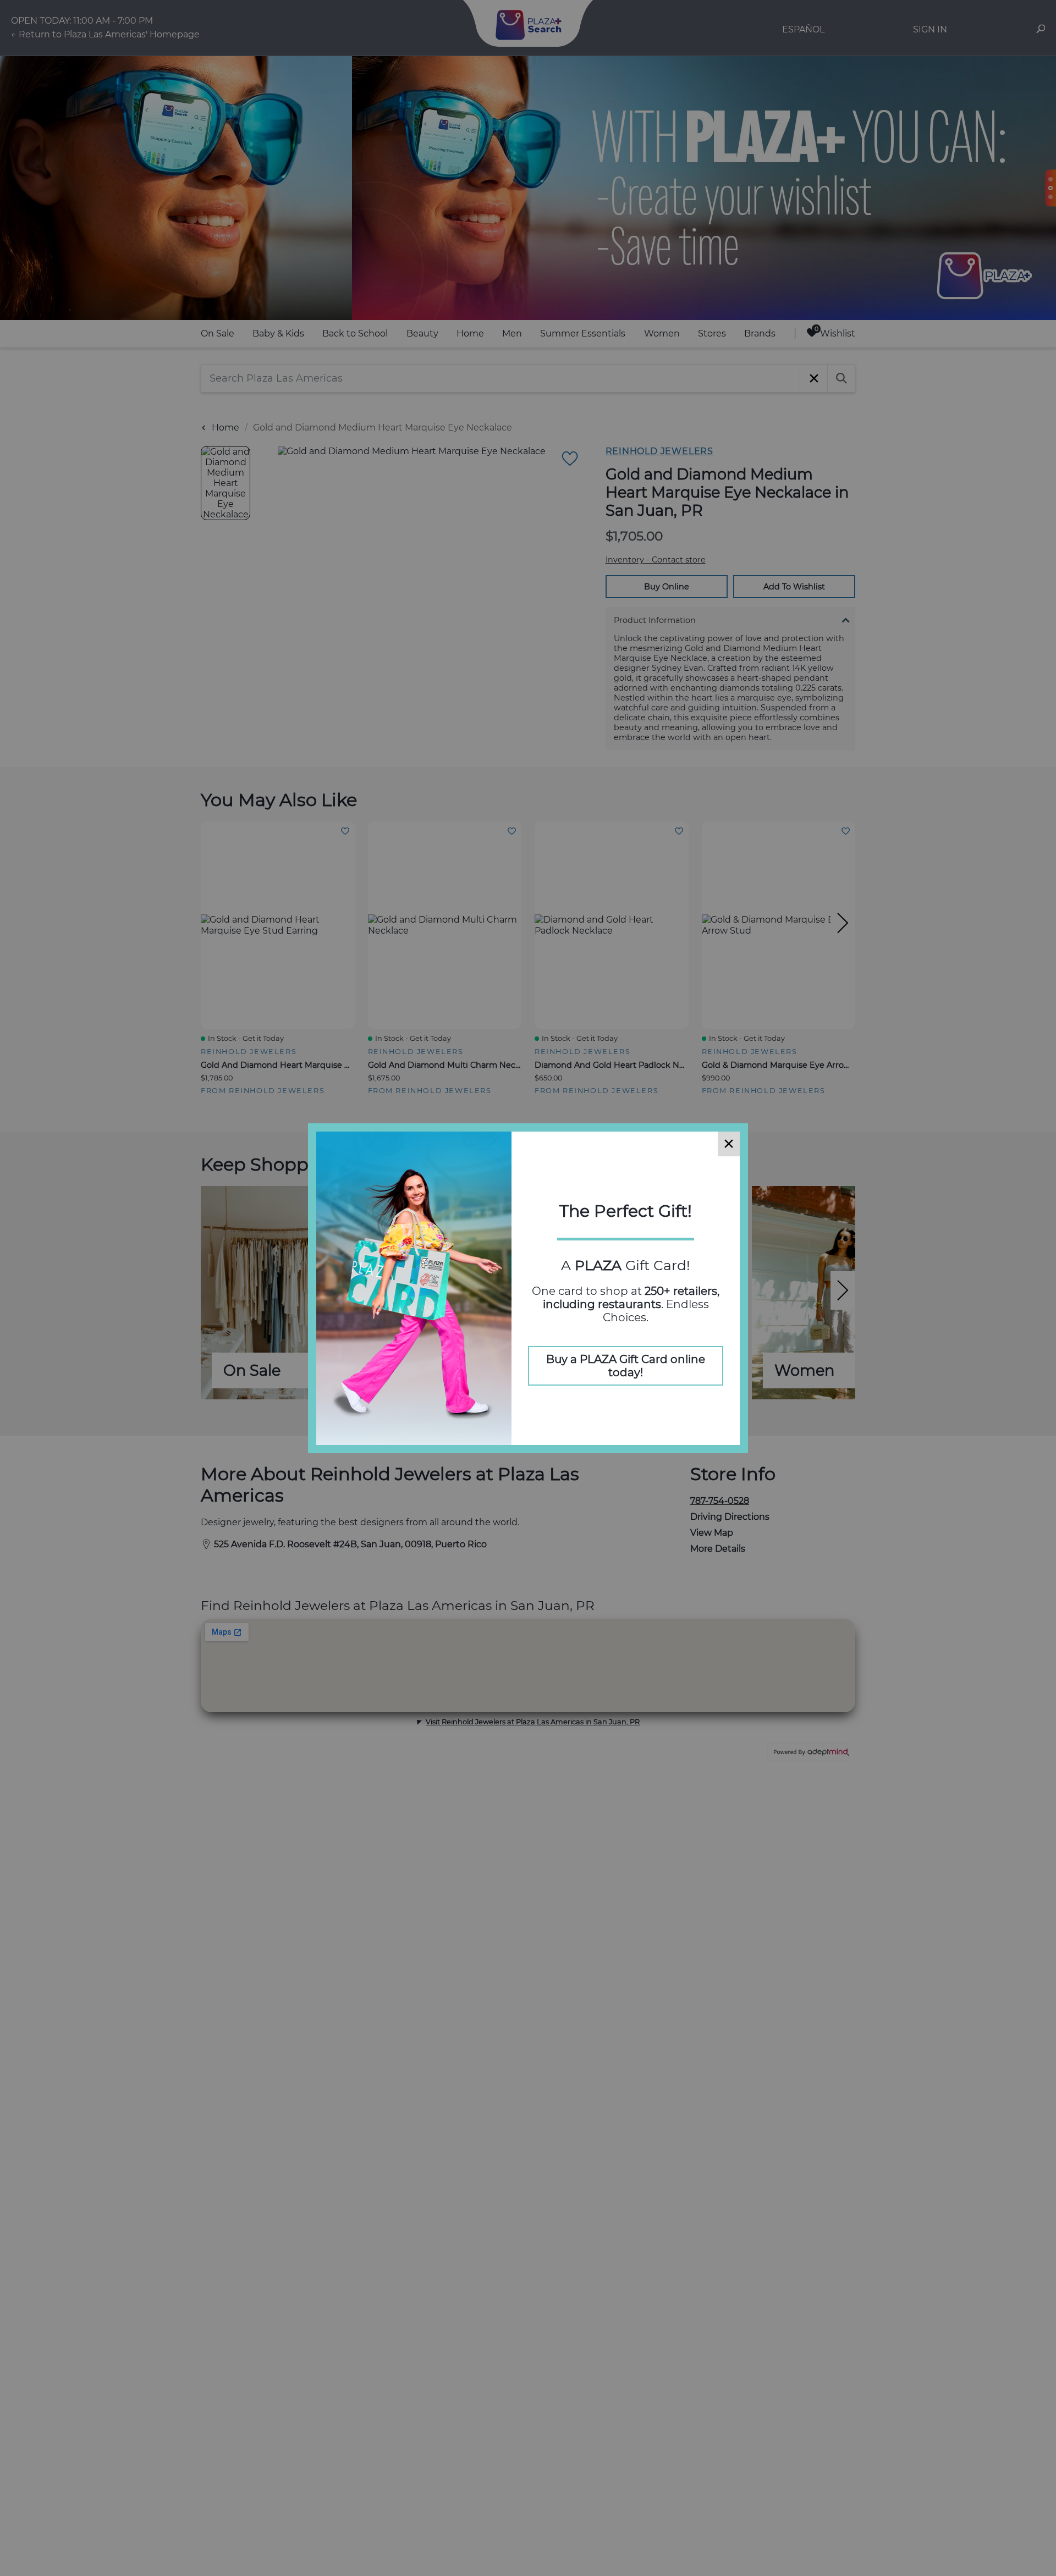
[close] (729, 1144)
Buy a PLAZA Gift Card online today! (626, 1366)
